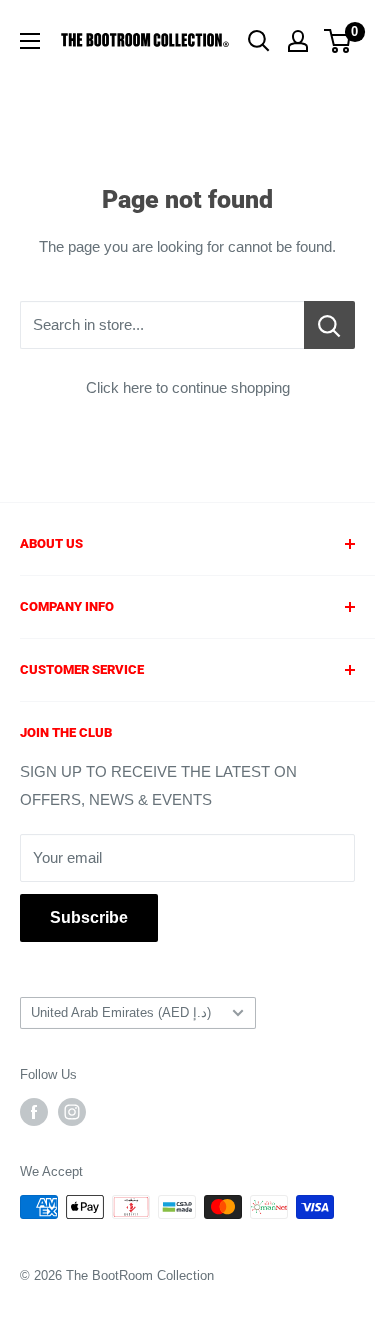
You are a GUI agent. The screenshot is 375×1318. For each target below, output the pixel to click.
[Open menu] (30, 41)
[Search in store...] (329, 325)
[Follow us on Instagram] (72, 1112)
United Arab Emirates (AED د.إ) (121, 1012)
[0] (338, 41)
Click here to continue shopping (188, 387)
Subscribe (89, 917)
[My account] (298, 41)
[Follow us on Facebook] (34, 1112)
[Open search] (259, 41)
